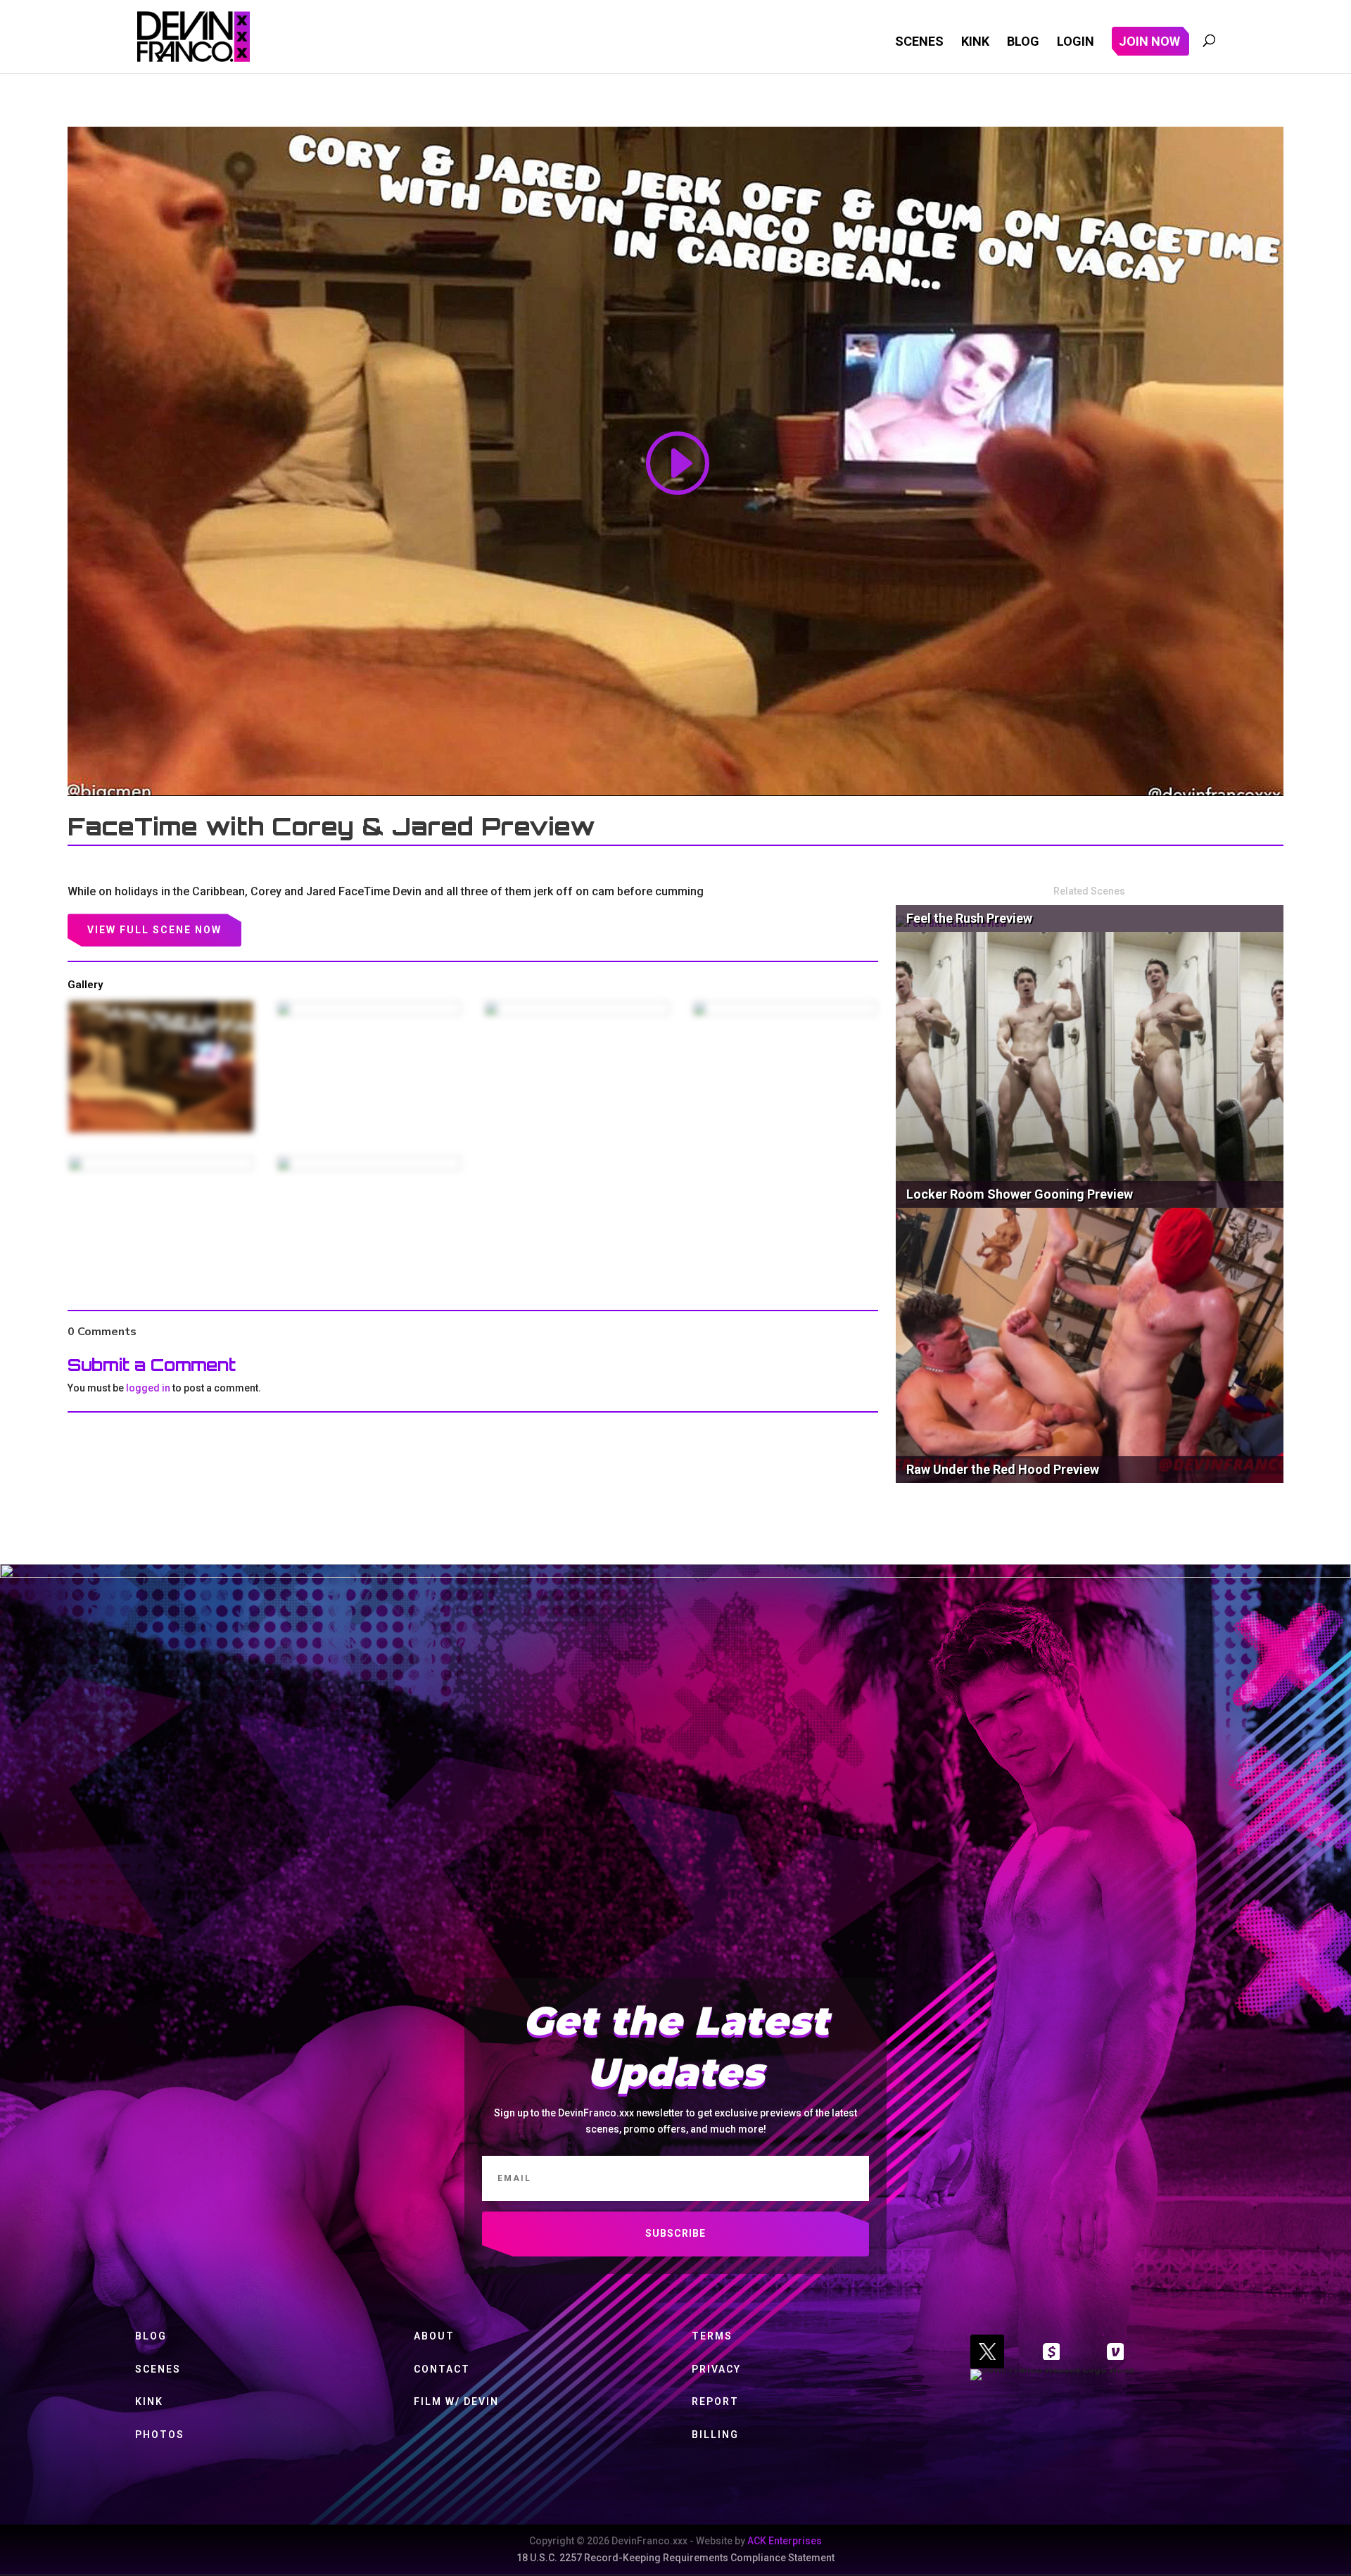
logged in (148, 1388)
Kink (975, 43)
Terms (712, 2336)
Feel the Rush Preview (969, 918)
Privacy (716, 2369)
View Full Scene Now (154, 930)
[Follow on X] (987, 2351)
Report (715, 2401)
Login (1076, 43)
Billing (715, 2435)
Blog (1023, 43)
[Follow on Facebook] (1051, 2351)
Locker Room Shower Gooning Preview (1020, 1194)
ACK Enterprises (785, 2541)
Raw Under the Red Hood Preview (1003, 1469)
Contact (442, 2369)
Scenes (919, 43)
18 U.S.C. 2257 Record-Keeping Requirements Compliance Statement (675, 2558)
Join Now (1149, 43)
